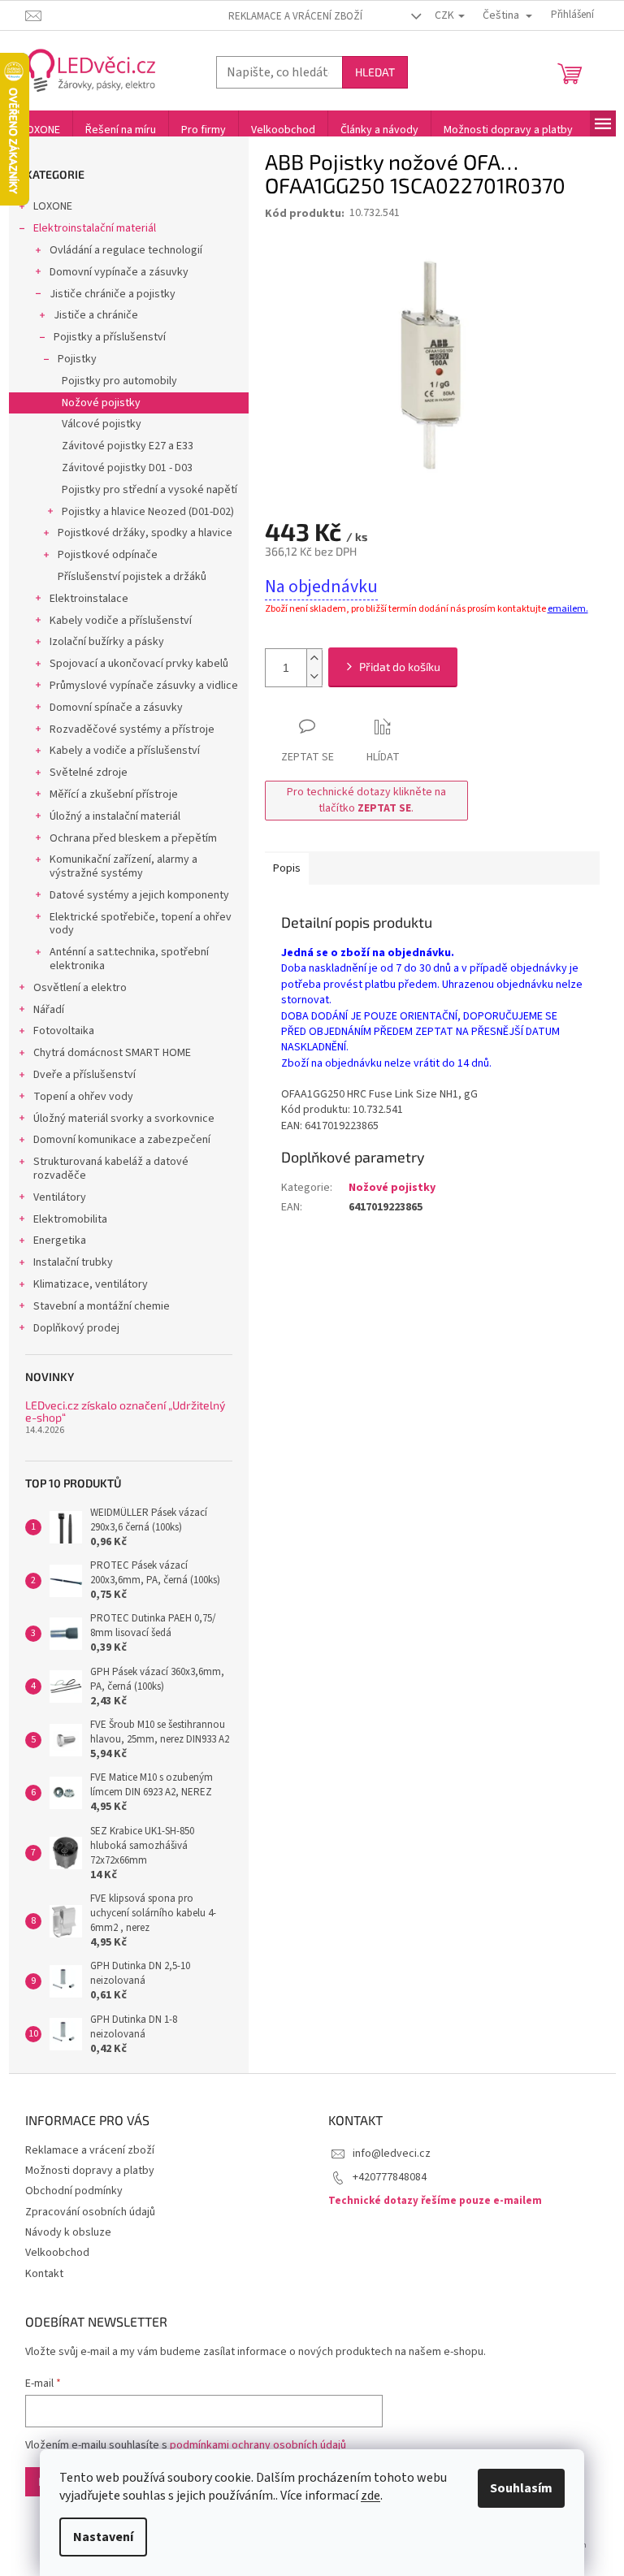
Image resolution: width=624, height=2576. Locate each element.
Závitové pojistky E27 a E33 (128, 446)
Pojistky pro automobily (119, 381)
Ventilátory (60, 1197)
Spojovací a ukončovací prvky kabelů (139, 664)
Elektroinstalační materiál (95, 228)
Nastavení (103, 2537)
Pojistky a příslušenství (110, 337)
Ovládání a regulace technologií (126, 250)
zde (370, 2496)
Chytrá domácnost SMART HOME (112, 1053)
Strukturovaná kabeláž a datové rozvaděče (111, 1169)
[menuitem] (41, 130)
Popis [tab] (287, 868)
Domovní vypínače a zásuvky (119, 272)
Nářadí (49, 1010)
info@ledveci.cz (392, 2154)
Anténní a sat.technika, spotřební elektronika (129, 959)
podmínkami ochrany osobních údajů (258, 2445)
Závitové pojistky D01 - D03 (127, 468)
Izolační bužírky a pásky (107, 642)
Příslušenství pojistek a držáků (132, 577)
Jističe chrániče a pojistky (113, 294)
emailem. (568, 609)
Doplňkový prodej (76, 1328)
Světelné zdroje (89, 773)
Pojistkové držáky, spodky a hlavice (145, 533)
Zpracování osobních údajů (90, 2212)
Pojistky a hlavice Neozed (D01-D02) (148, 512)
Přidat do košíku (400, 667)
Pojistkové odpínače (108, 555)
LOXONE (53, 206)
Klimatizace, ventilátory (91, 1284)
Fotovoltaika (64, 1031)
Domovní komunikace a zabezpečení (122, 1140)
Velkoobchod (57, 2253)
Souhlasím (521, 2488)
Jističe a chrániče (96, 315)
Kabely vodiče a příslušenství (121, 621)
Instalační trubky (73, 1262)
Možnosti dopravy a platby (90, 2171)
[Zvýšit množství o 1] (314, 658)
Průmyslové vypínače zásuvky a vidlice (144, 686)
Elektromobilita (70, 1219)
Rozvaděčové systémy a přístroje (132, 730)
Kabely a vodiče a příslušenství (125, 751)
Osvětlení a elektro (80, 988)
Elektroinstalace (89, 599)
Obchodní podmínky (74, 2191)
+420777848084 (390, 2177)
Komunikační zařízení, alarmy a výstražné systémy (123, 866)
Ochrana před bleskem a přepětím (133, 838)
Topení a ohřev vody (83, 1097)
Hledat (375, 72)
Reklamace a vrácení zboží (295, 16)
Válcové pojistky (102, 424)
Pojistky (77, 359)
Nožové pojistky (101, 403)
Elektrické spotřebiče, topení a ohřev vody (141, 924)
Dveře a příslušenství (84, 1075)
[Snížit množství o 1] (314, 677)
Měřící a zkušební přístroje (114, 794)
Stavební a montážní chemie (102, 1306)
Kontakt (44, 2274)
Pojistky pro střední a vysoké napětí (149, 490)
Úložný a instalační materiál (115, 816)
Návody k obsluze (68, 2232)
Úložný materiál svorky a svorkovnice (124, 1119)
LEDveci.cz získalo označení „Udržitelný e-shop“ (125, 1411)
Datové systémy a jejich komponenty (139, 895)
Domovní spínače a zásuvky (116, 708)
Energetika (60, 1240)
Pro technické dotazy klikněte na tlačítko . (366, 800)
